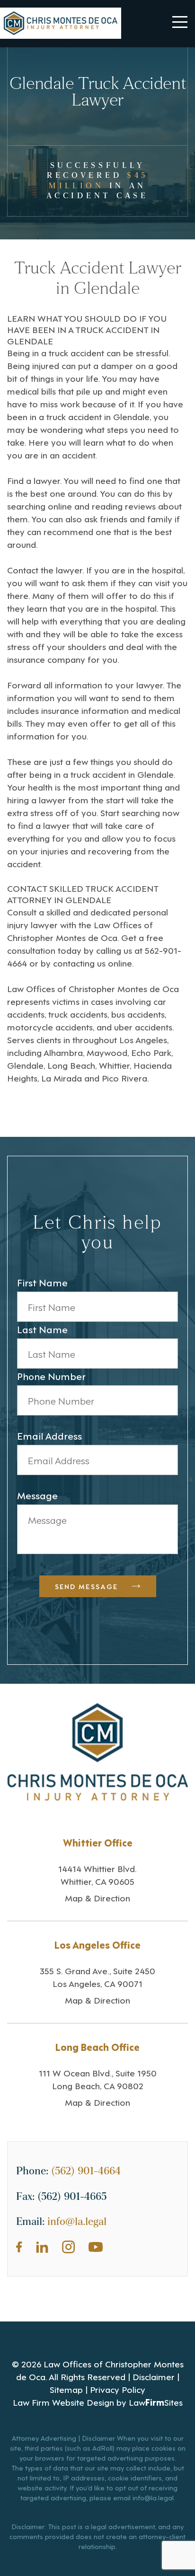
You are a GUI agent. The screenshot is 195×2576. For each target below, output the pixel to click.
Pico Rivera (124, 1077)
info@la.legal (77, 2222)
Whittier (114, 1065)
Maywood (107, 1052)
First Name (42, 1282)
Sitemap (66, 2389)
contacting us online (93, 963)
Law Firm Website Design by (70, 2402)
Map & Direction (97, 1897)
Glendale (131, 416)
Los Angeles (143, 1039)
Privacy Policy (118, 2389)
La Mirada (62, 1077)
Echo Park (151, 1052)
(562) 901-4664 (86, 2171)
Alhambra (63, 1052)
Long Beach (71, 1065)
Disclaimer (154, 2376)
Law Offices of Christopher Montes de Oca (80, 931)
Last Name (42, 1329)
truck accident (76, 352)
